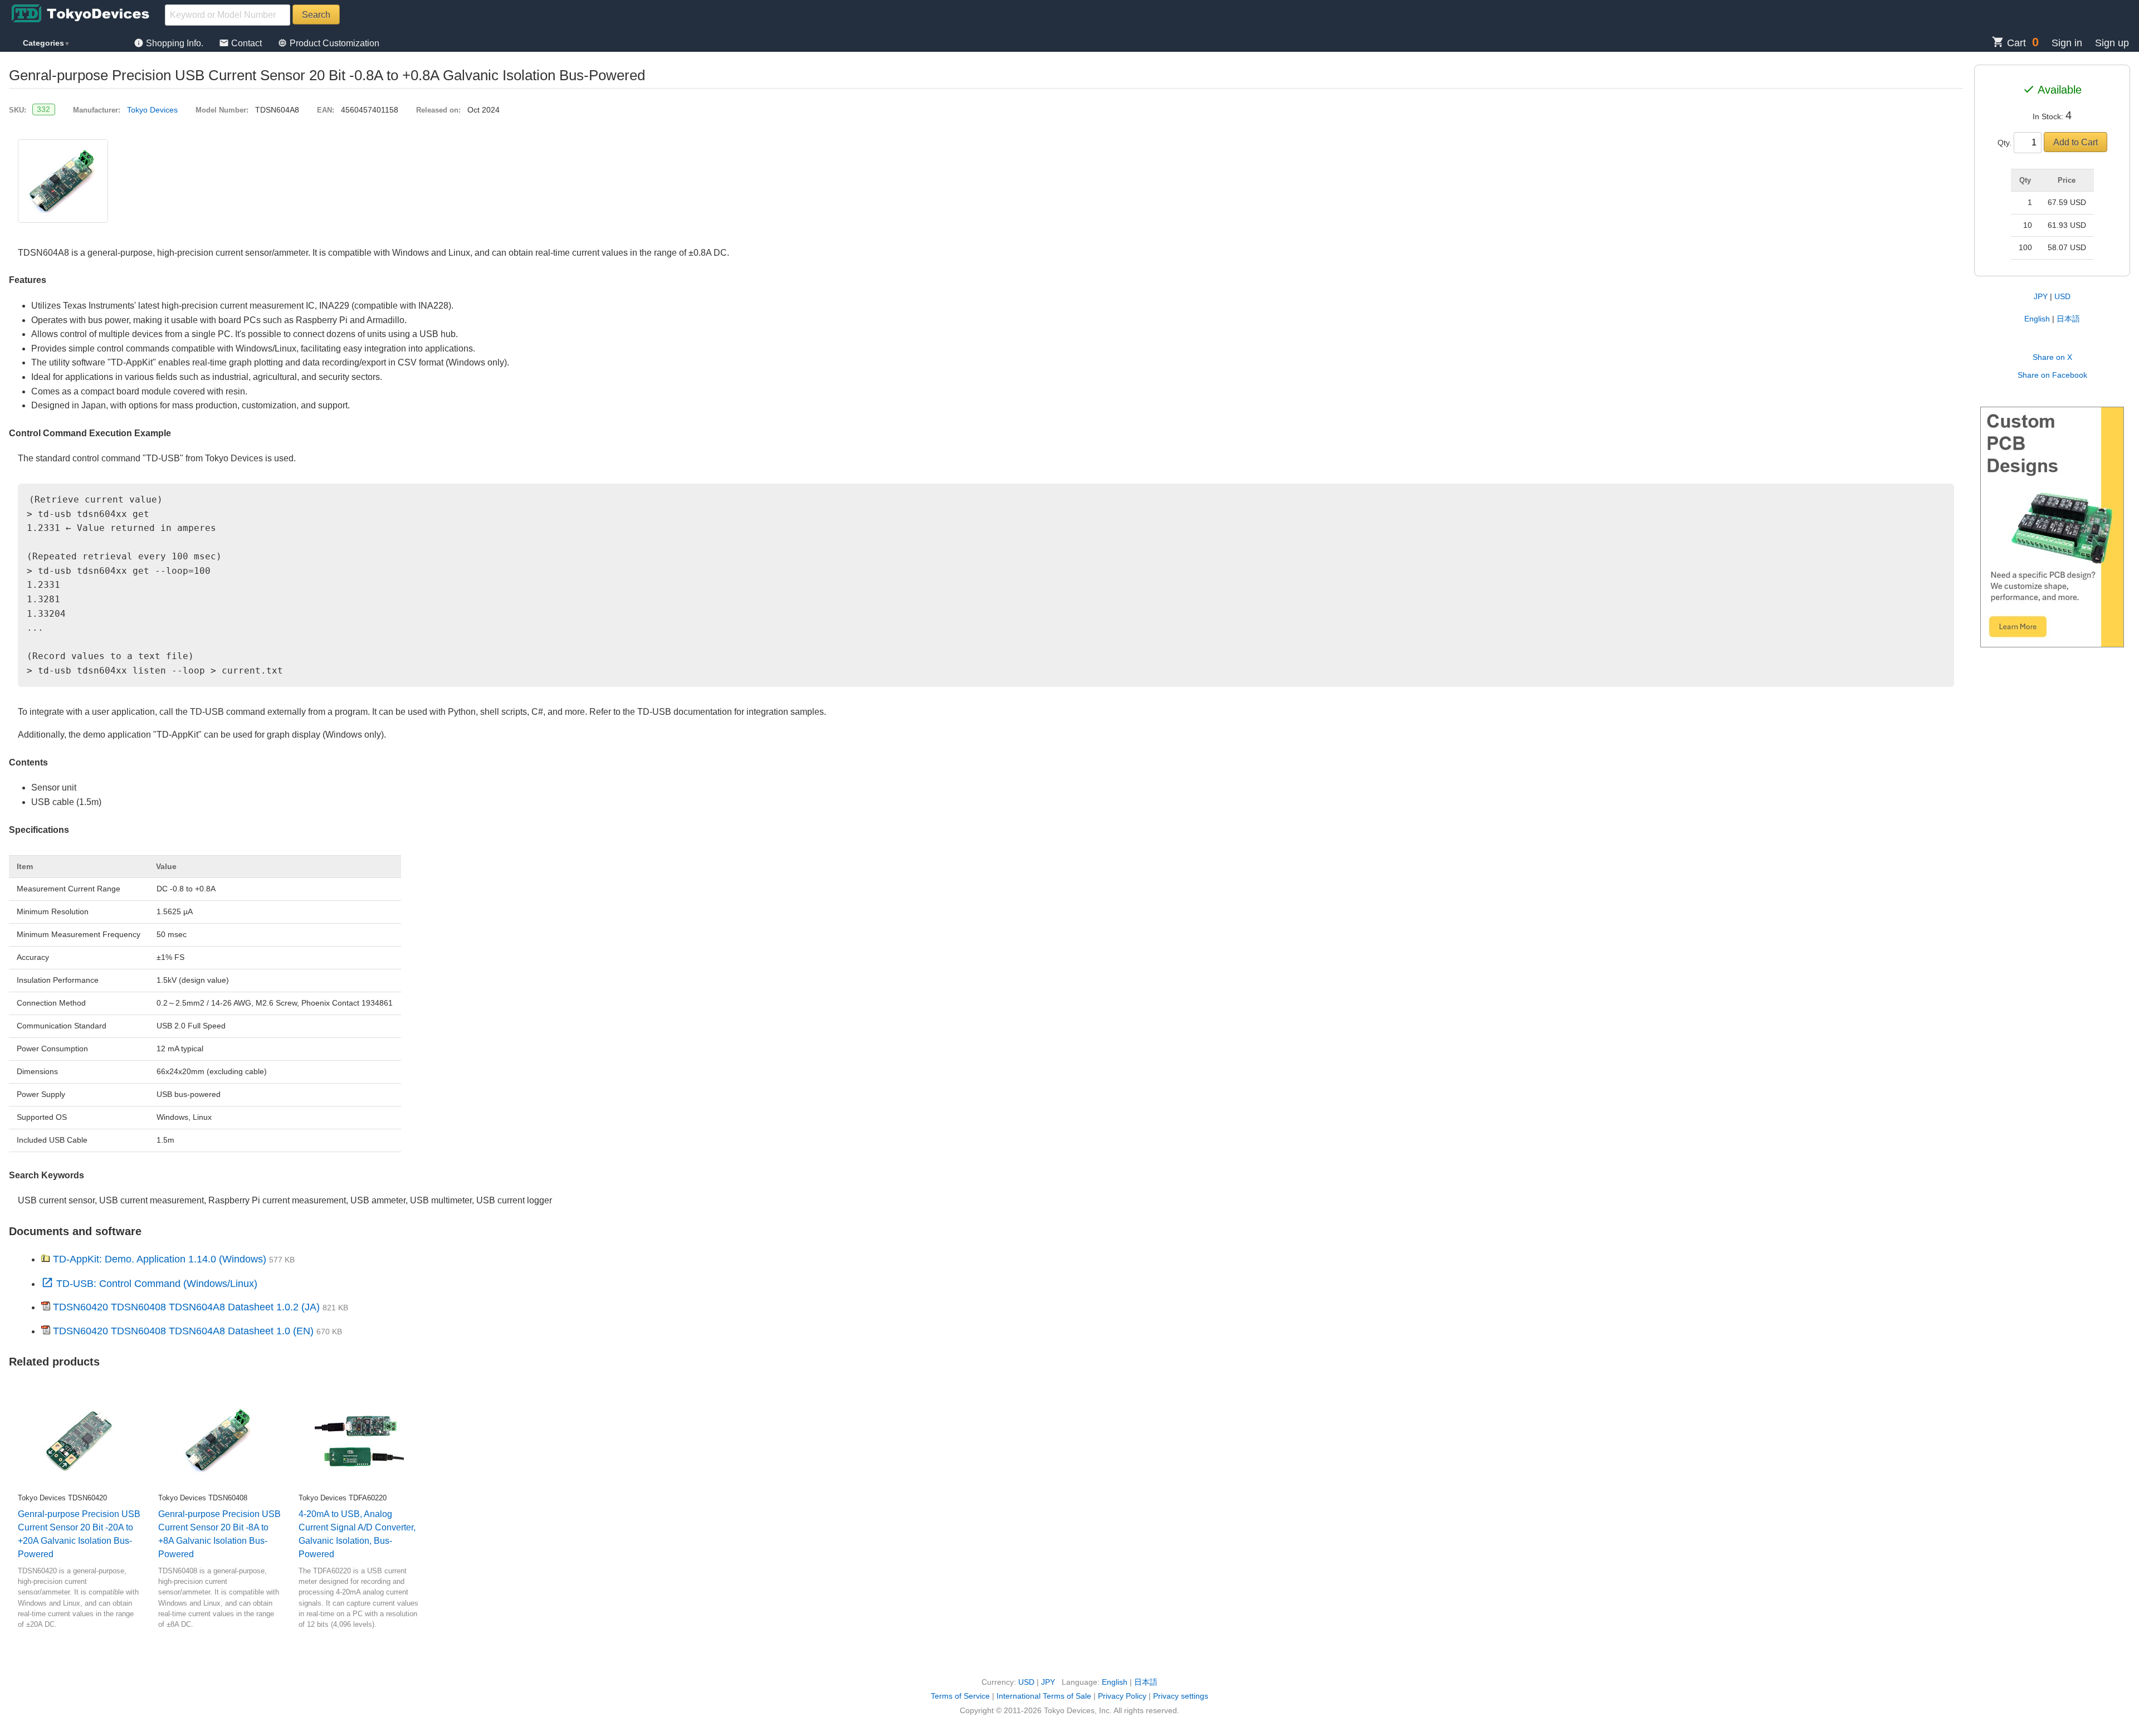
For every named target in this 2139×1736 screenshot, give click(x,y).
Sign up (2112, 43)
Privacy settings (1181, 1696)
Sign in (2067, 43)
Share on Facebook (2052, 375)
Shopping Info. (170, 43)
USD (2062, 296)
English (2037, 319)
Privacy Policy (1122, 1696)
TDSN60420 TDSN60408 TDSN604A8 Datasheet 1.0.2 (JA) (186, 1307)
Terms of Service (960, 1696)
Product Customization (328, 43)
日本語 (2068, 319)
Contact (241, 43)
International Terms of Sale (1044, 1696)
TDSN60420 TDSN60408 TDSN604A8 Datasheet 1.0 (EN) (183, 1331)
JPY (2041, 296)
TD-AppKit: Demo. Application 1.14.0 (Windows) (160, 1259)
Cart (2009, 43)
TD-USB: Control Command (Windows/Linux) (149, 1284)
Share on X (2052, 357)
